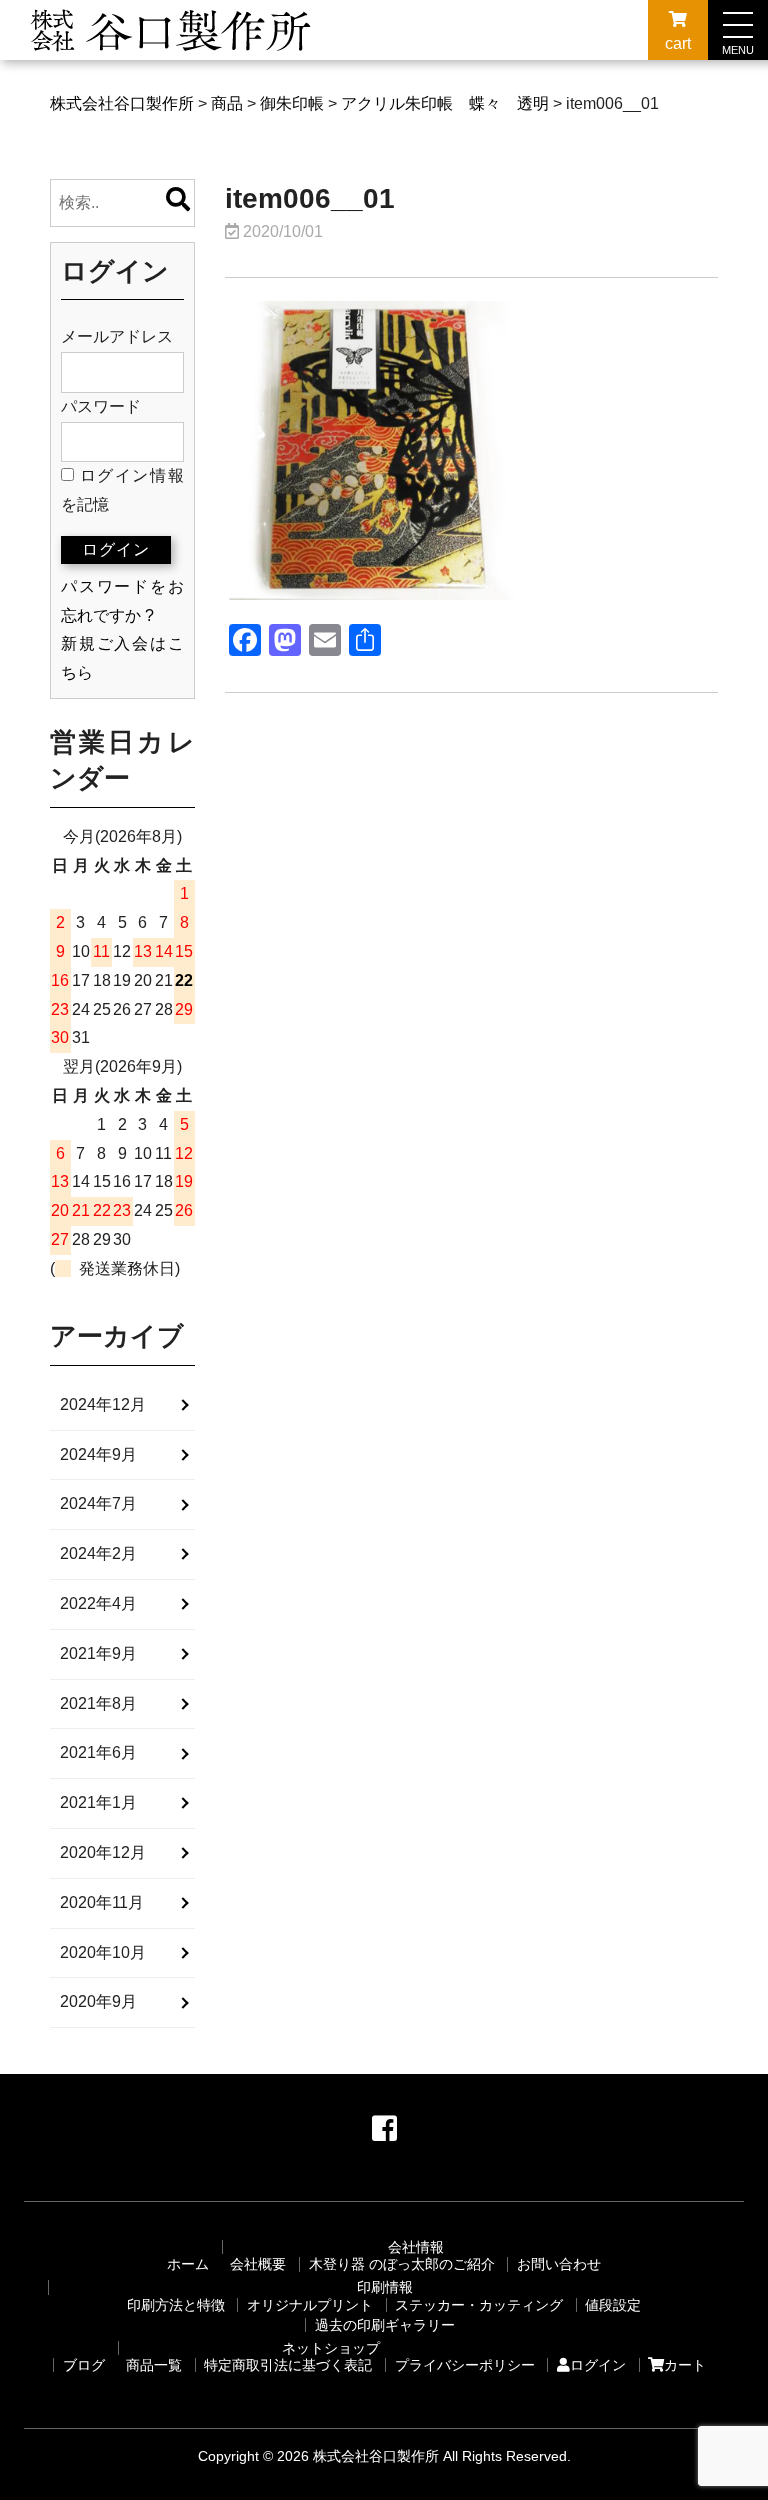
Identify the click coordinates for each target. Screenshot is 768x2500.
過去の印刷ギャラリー (385, 2325)
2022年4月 (98, 1603)
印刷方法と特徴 (176, 2305)
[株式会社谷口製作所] (172, 56)
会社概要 (258, 2264)
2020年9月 (98, 2001)
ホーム (188, 2264)
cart (678, 43)
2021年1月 (98, 1802)
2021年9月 (98, 1653)
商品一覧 (154, 2365)
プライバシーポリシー (465, 2365)
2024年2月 (98, 1553)
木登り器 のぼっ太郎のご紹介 (402, 2264)
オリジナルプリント (310, 2305)
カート (685, 2365)
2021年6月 (98, 1752)
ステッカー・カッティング (479, 2305)
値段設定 (613, 2305)
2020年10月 (103, 1952)
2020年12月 (103, 1852)
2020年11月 (102, 1902)
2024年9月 (98, 1454)
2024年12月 (103, 1404)
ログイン (598, 2365)
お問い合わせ (559, 2264)
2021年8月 (98, 1703)
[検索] (178, 202)
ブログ (84, 2365)
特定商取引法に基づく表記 (288, 2365)
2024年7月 (98, 1503)
